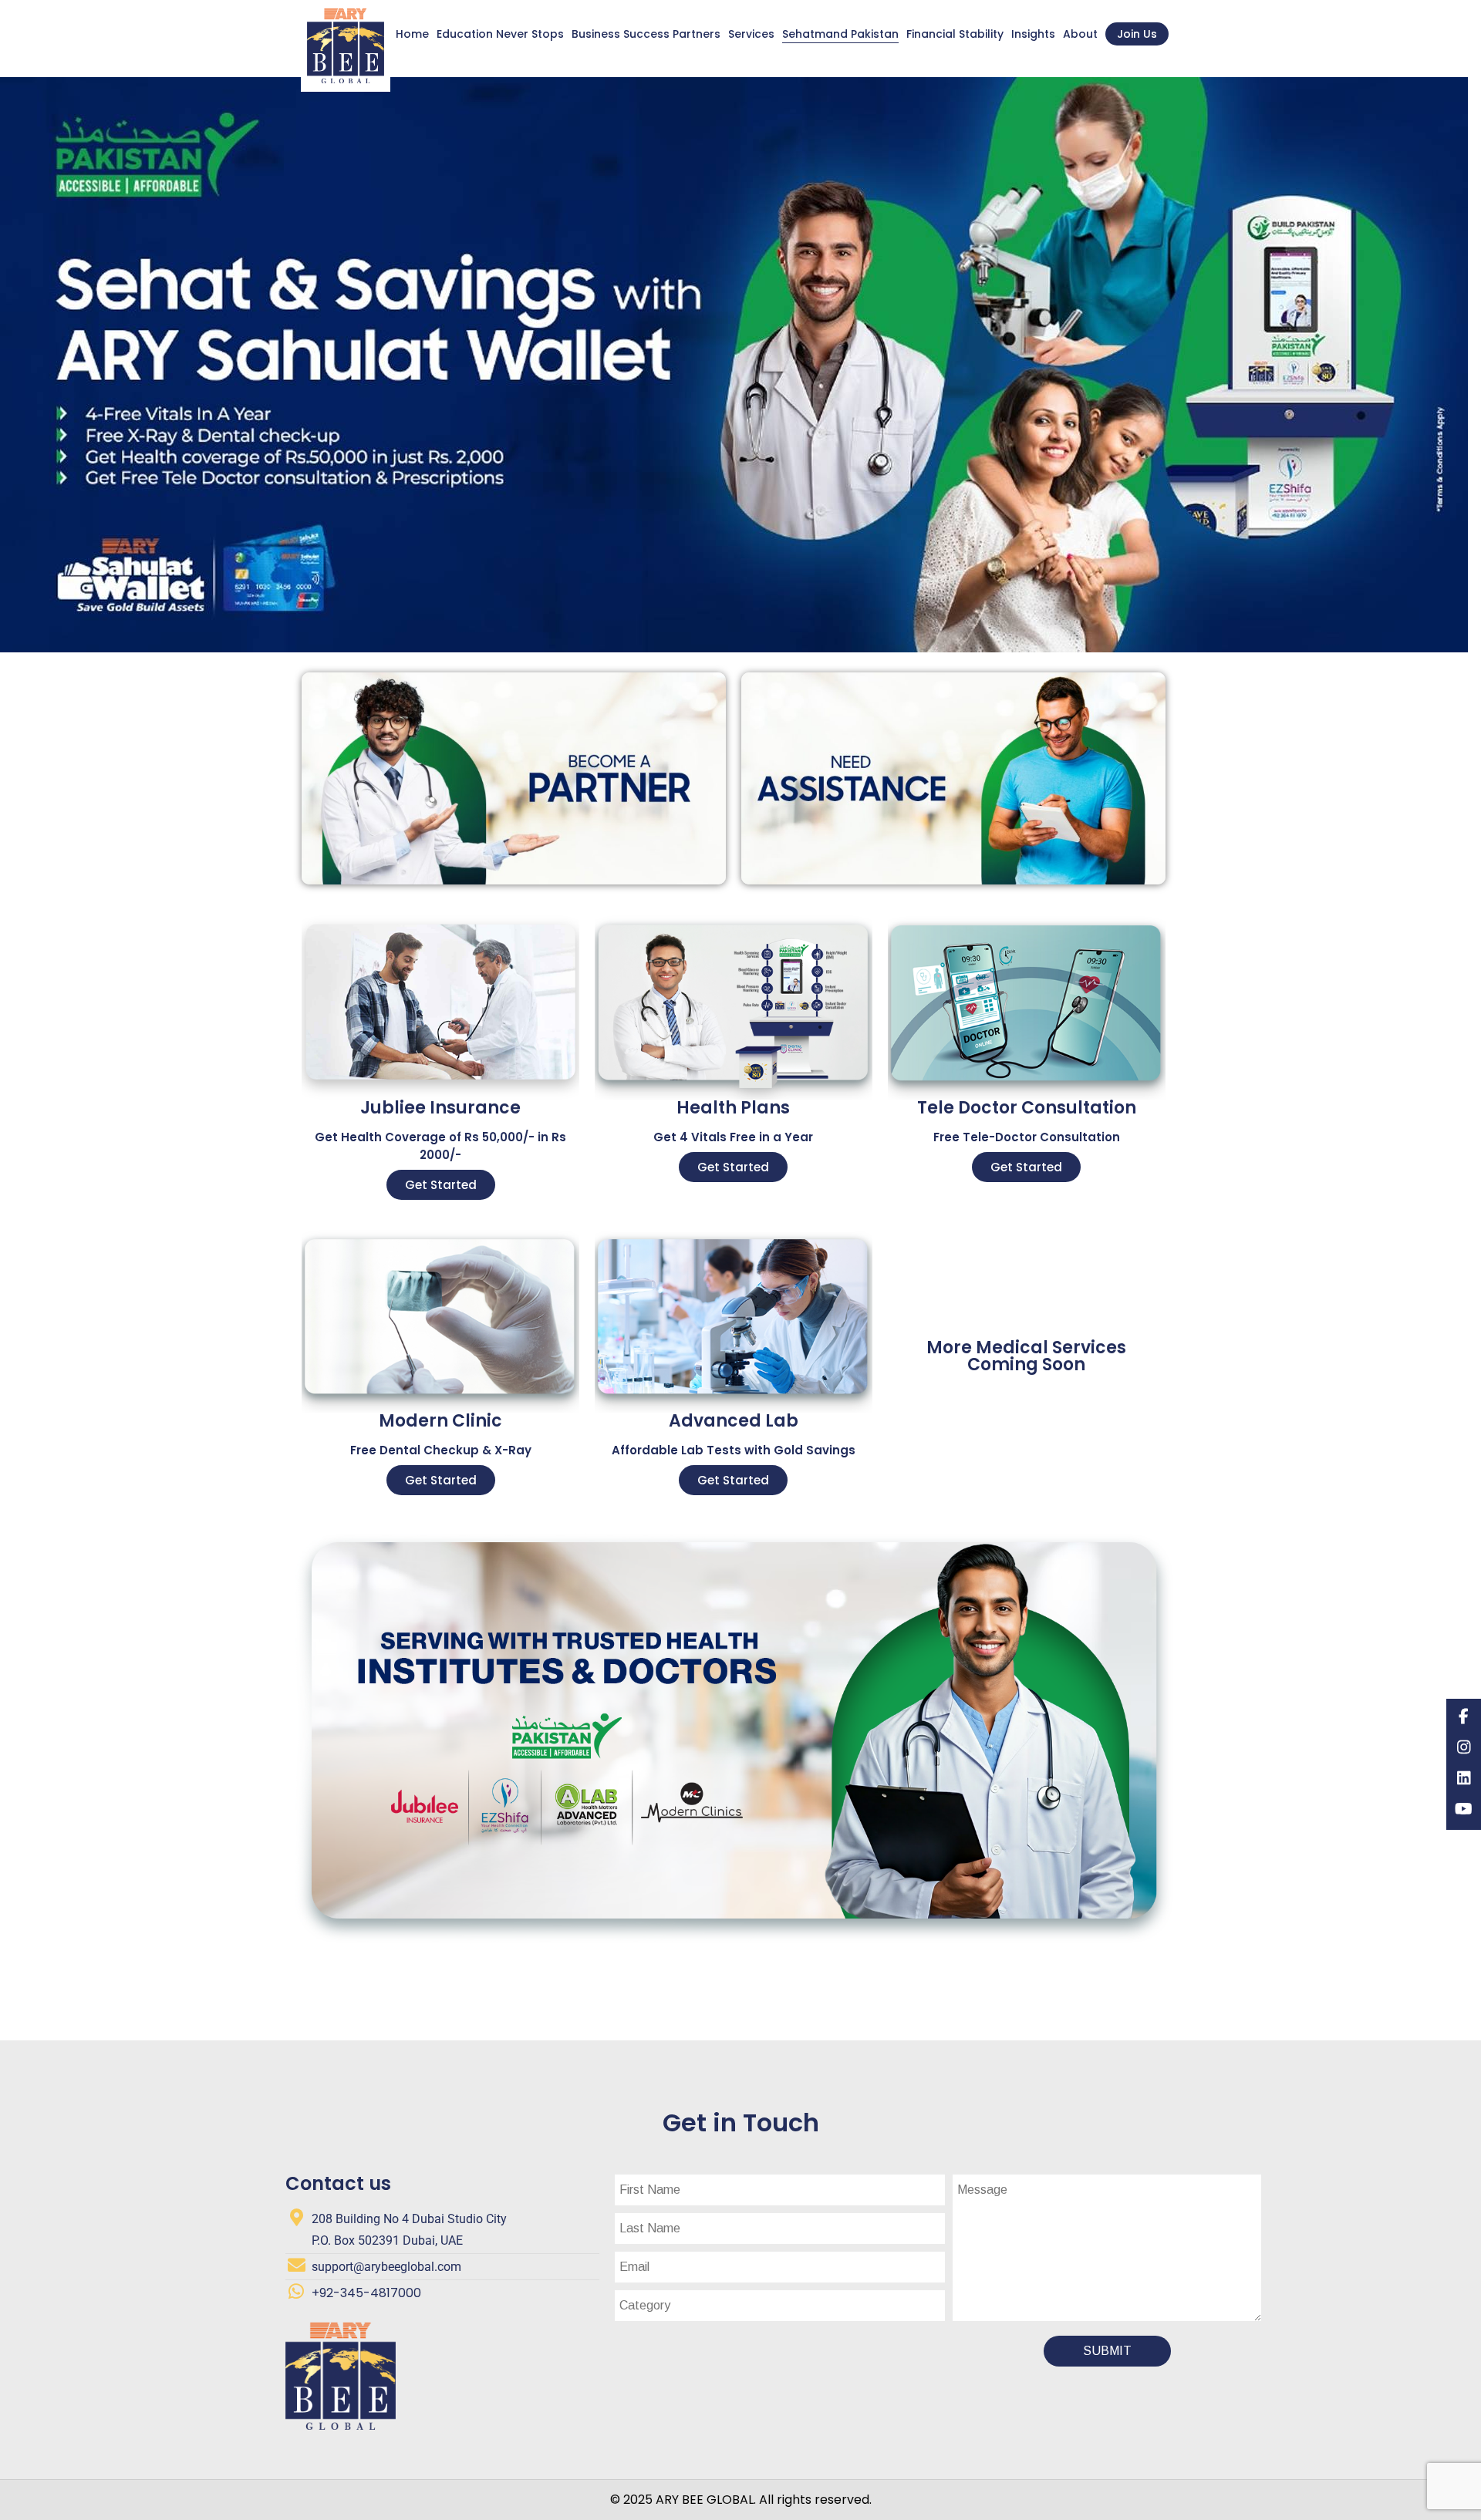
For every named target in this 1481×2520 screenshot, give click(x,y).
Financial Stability (955, 34)
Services (751, 34)
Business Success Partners (646, 34)
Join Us (1137, 34)
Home (412, 34)
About (1080, 34)
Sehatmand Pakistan (840, 34)
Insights (1033, 34)
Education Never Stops (500, 34)
